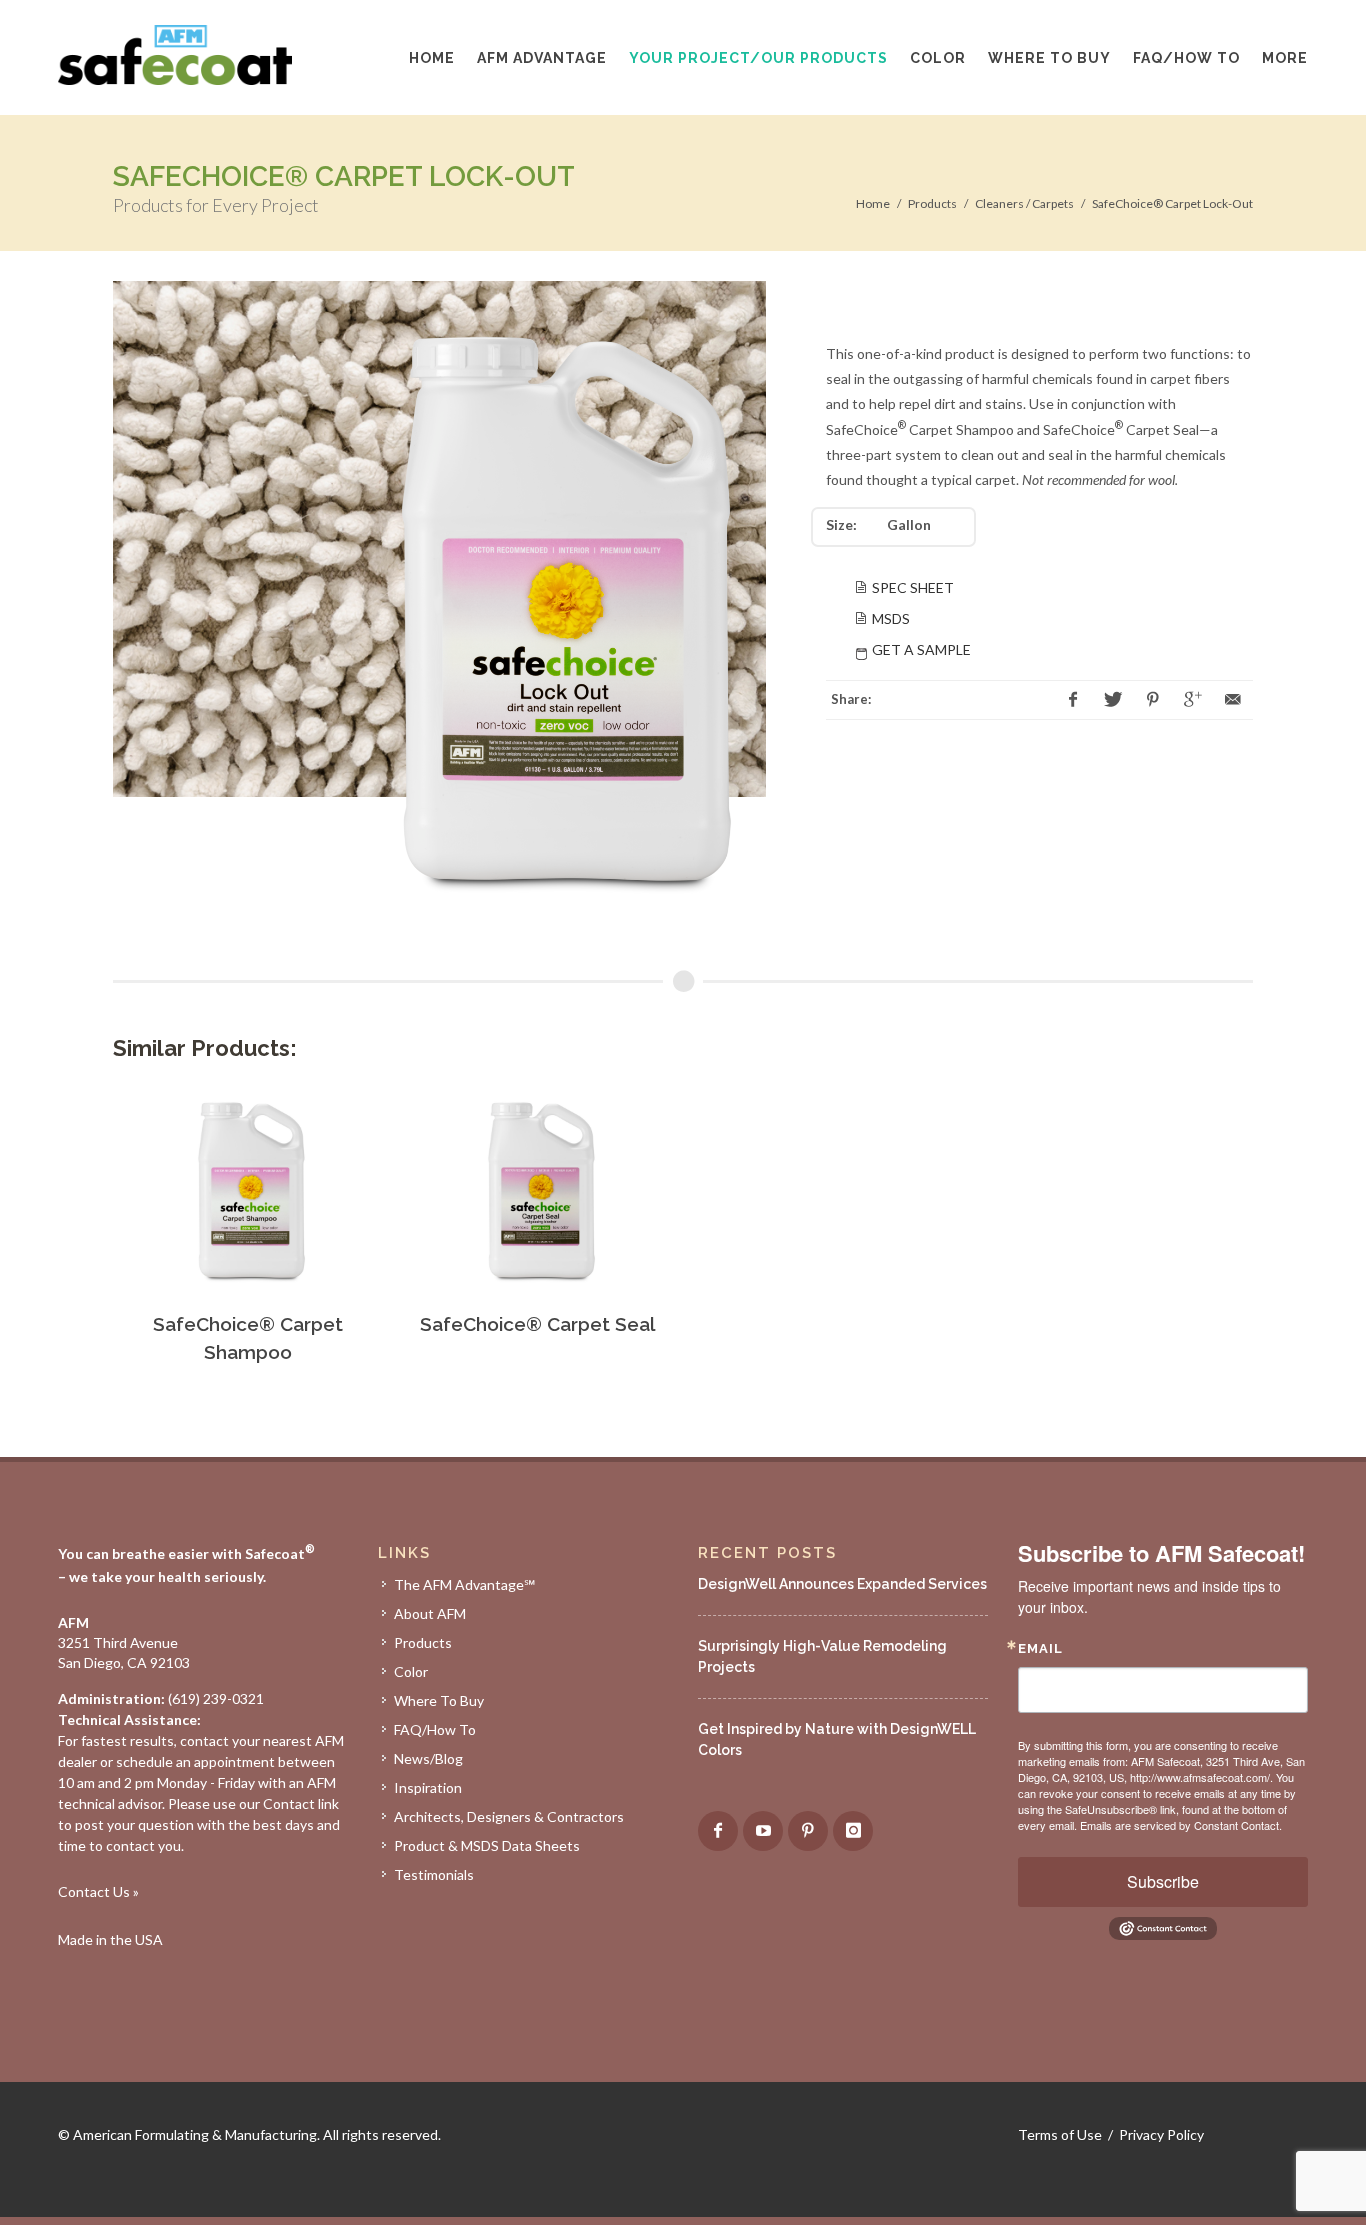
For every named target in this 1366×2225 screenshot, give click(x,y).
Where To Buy (439, 1700)
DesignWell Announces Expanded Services (842, 1584)
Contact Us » (98, 1891)
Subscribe (1163, 1881)
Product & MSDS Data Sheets (487, 1845)
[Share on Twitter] (1113, 700)
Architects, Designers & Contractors (509, 1816)
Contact (289, 1803)
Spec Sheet (913, 587)
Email (1040, 1648)
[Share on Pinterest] (1153, 700)
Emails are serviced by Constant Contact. (1181, 1825)
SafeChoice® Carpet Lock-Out (1172, 203)
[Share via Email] (1233, 700)
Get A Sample (921, 649)
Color (411, 1671)
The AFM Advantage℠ (464, 1584)
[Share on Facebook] (1073, 700)
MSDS (891, 618)
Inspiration (428, 1787)
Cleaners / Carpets (1024, 203)
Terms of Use (1060, 2134)
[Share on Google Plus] (1193, 700)
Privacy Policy (1161, 2134)
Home (873, 203)
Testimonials (434, 1874)
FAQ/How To (435, 1729)
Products (932, 203)
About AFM (430, 1613)
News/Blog (428, 1758)
